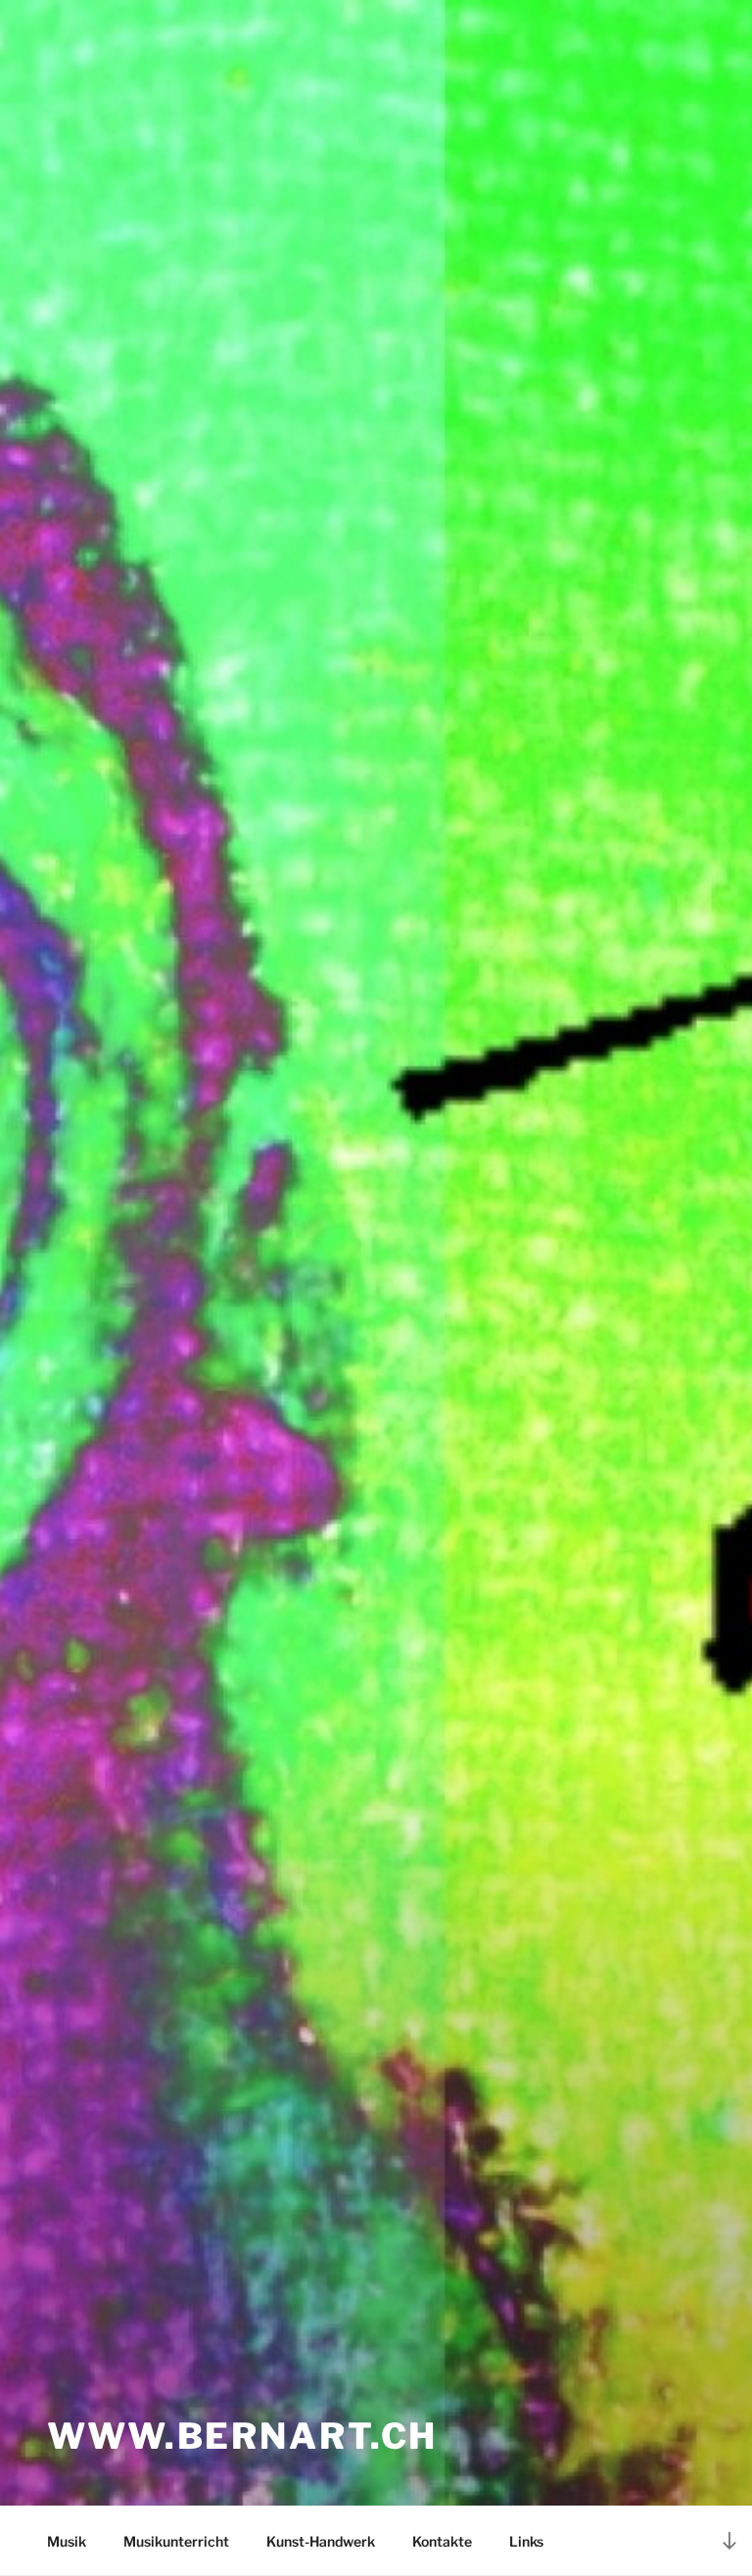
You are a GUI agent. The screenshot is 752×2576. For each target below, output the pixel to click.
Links (526, 2541)
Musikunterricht (176, 2541)
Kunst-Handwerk (321, 2541)
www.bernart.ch (242, 2436)
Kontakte (442, 2541)
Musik (67, 2541)
